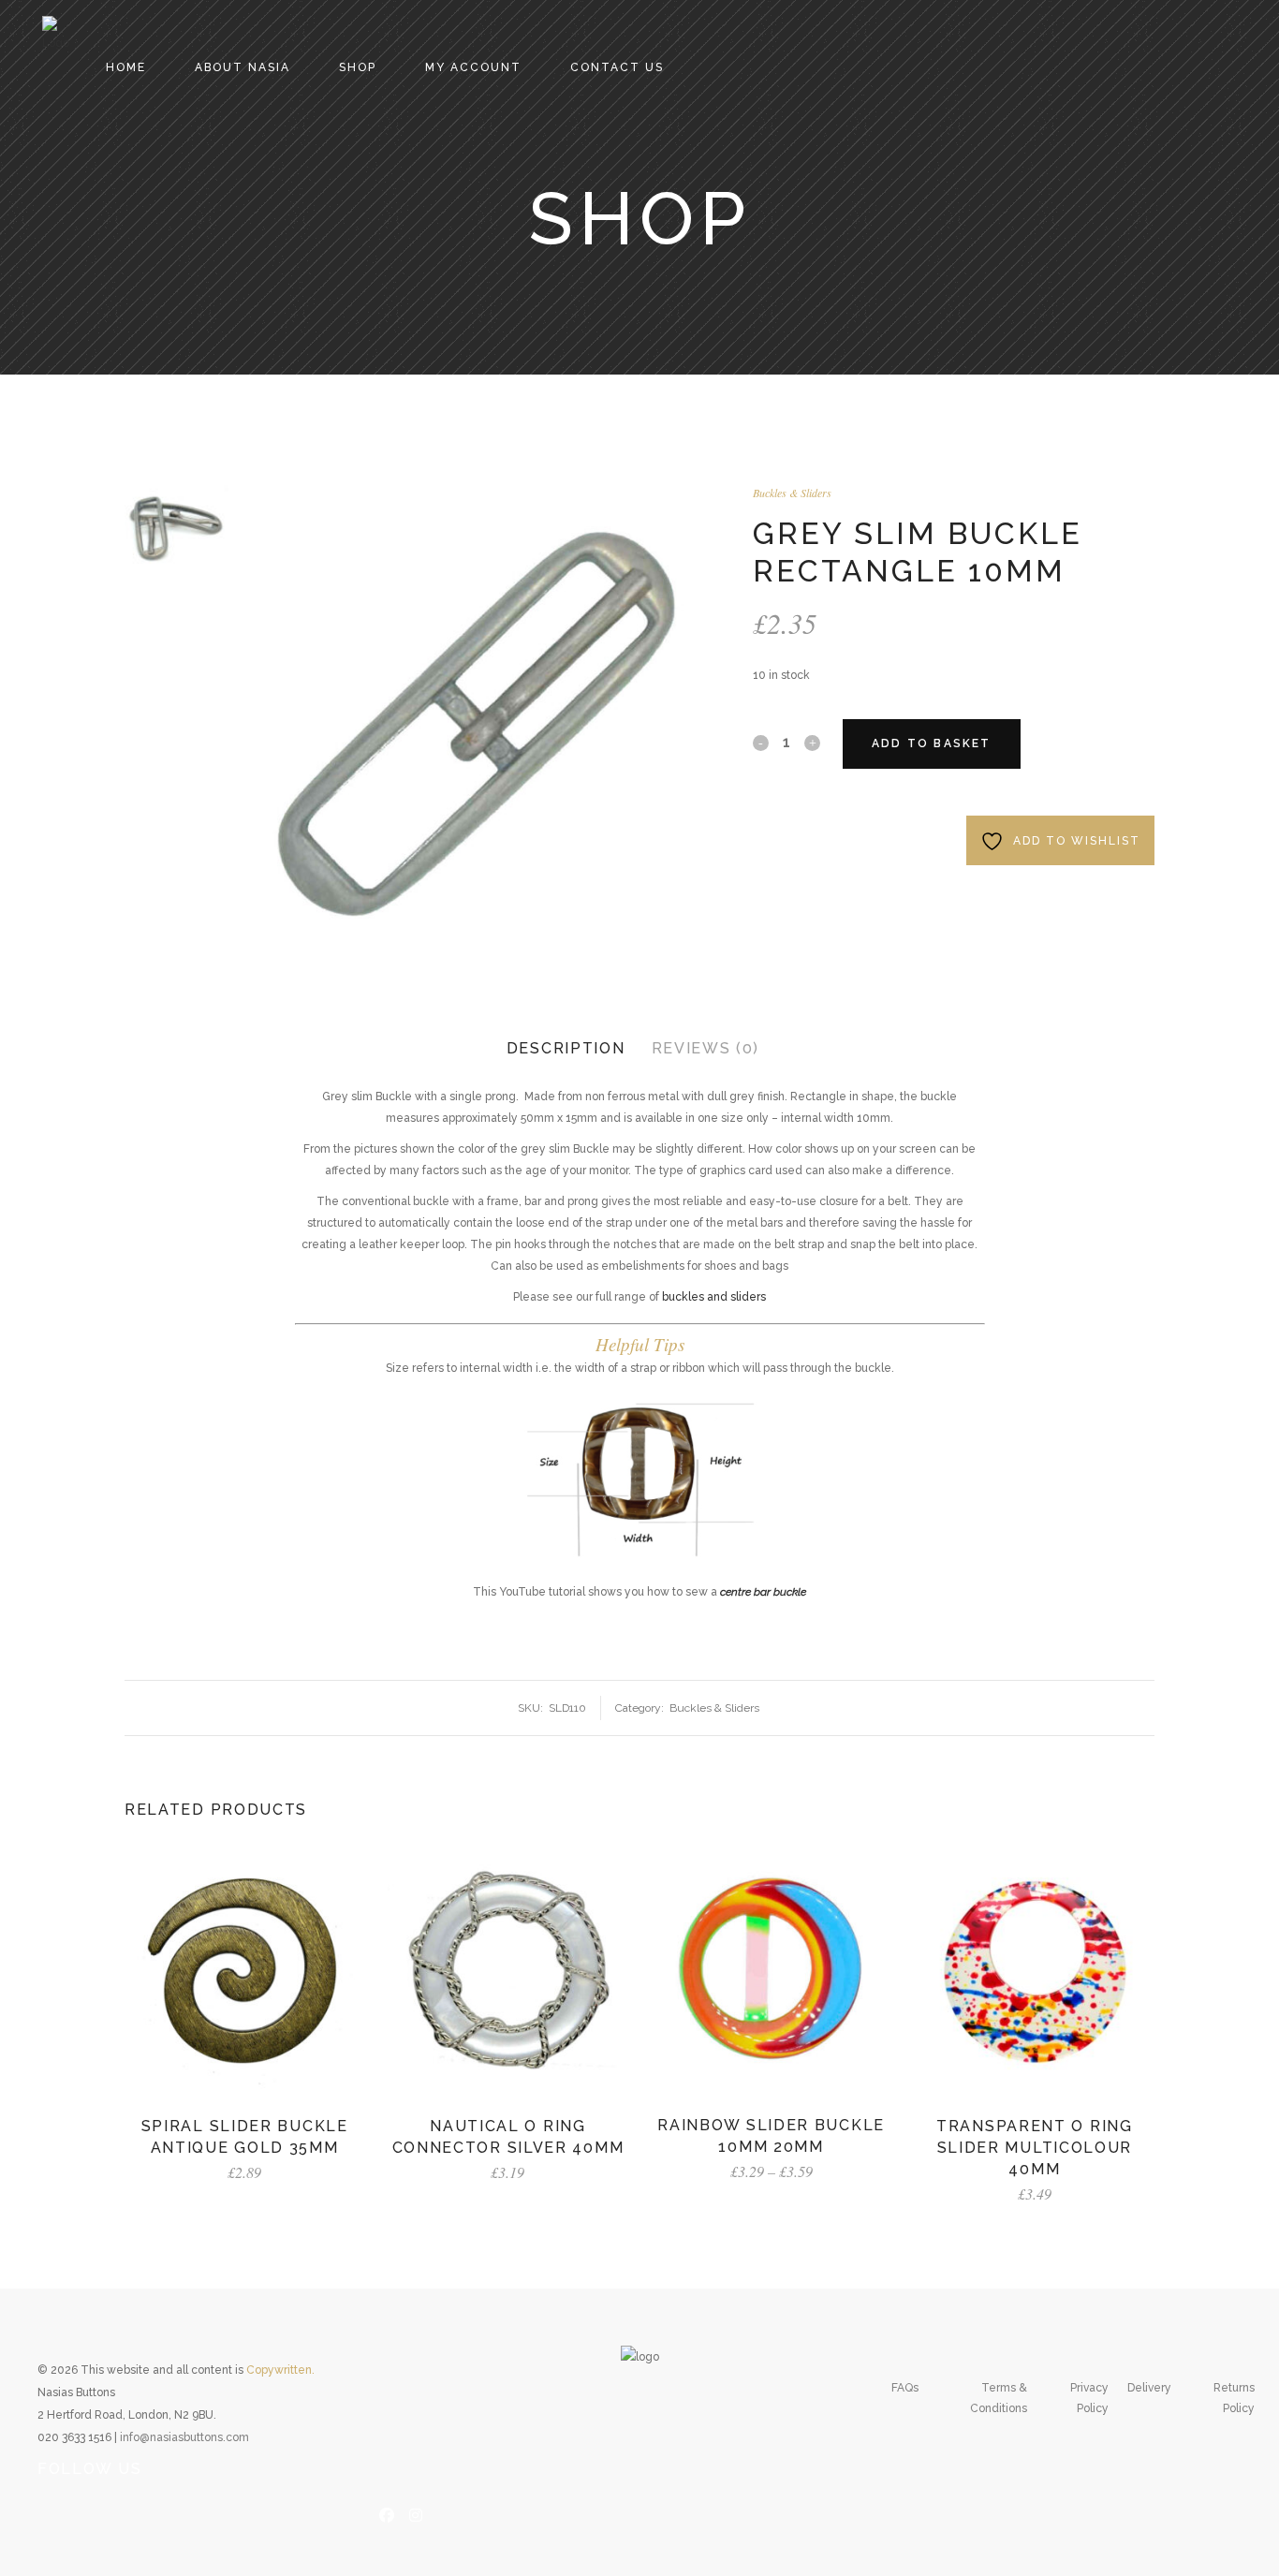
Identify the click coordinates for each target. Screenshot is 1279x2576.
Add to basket (932, 743)
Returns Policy (1234, 2398)
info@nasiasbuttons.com (184, 2437)
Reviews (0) (706, 1048)
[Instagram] (416, 2513)
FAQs (905, 2388)
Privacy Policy (1089, 2398)
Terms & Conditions (999, 2398)
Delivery (1149, 2388)
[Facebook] (387, 2513)
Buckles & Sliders (792, 493)
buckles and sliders (714, 1297)
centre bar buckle (763, 1592)
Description (566, 1048)
